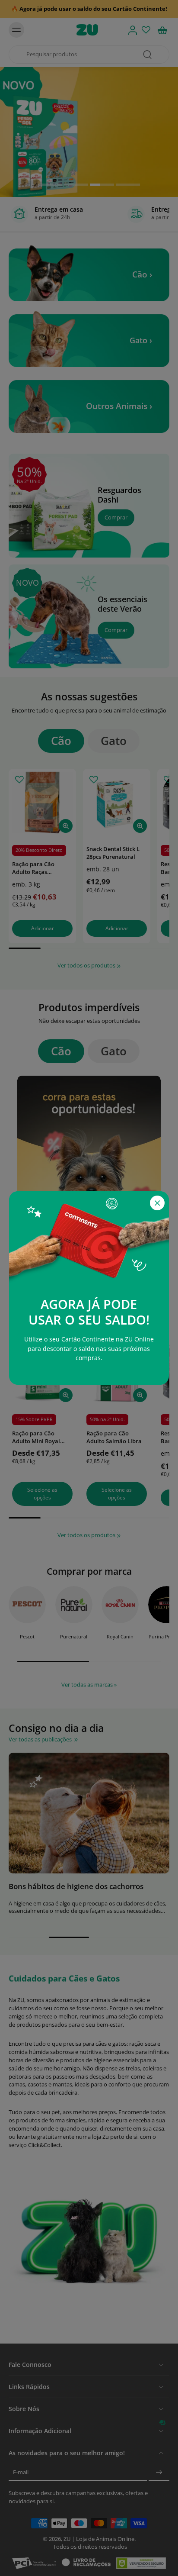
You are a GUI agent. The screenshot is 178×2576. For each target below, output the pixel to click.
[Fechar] (157, 1203)
